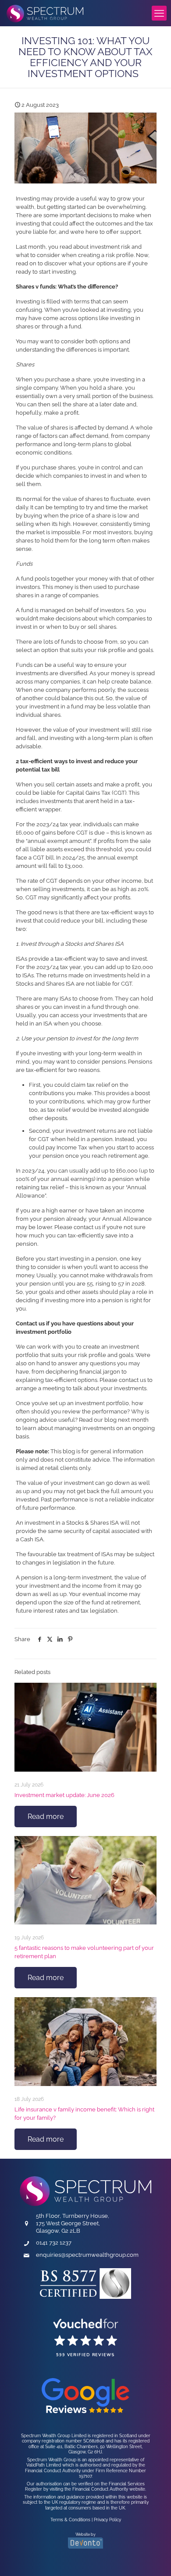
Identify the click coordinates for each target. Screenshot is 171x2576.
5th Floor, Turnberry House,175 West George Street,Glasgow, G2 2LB (73, 2223)
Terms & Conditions (70, 2520)
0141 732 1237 (54, 2243)
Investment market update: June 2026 (64, 1795)
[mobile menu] (159, 13)
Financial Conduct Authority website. (109, 2489)
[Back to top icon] (146, 2557)
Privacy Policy (107, 2520)
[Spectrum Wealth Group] (45, 13)
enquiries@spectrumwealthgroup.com (87, 2255)
